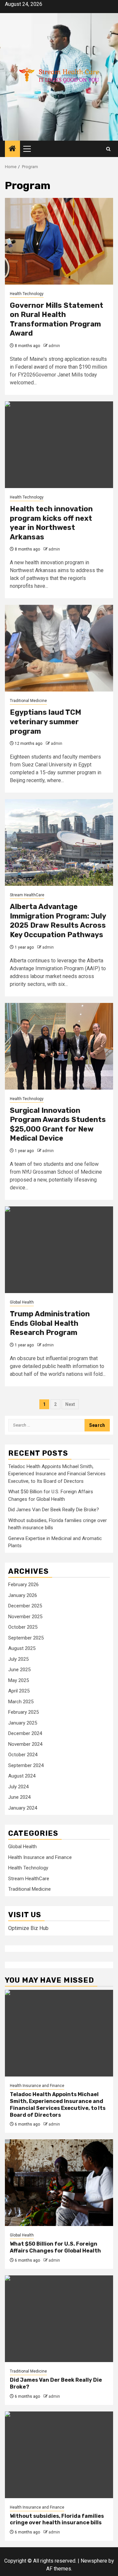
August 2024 (22, 1776)
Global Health (22, 1302)
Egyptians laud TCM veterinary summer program (46, 722)
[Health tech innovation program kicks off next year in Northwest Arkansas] (59, 445)
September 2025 (26, 1638)
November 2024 (25, 1744)
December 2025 (25, 1606)
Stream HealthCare (27, 895)
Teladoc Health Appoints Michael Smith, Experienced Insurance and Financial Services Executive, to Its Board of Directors (57, 1474)
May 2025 (19, 1680)
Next (70, 1404)
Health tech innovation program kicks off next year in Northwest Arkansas (51, 523)
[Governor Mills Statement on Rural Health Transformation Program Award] (59, 241)
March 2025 (21, 1702)
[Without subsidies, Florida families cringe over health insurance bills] (59, 2455)
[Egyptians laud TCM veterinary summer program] (59, 648)
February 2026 (23, 1585)
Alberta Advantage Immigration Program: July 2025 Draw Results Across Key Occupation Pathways (58, 921)
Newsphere (94, 2561)
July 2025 (18, 1659)
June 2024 (19, 1797)
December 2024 (25, 1733)
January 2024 (23, 1808)
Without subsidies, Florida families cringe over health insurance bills (57, 2519)
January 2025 (23, 1723)
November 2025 (25, 1617)
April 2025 (19, 1691)
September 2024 (26, 1765)
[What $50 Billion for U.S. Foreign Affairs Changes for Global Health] (59, 2183)
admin (54, 346)
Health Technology (27, 294)
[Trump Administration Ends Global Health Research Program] (59, 1250)
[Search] (108, 149)
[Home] (12, 149)
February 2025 (23, 1712)
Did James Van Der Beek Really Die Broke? (54, 1510)
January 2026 (23, 1595)
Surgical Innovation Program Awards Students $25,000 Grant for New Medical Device (58, 1124)
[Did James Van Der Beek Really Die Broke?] (59, 2319)
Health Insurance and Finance (40, 1857)
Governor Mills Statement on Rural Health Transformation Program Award (57, 319)
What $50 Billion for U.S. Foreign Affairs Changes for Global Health (55, 2247)
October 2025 (23, 1627)
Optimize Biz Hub (28, 1928)
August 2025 (22, 1648)
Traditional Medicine (28, 701)
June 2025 (19, 1670)
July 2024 (18, 1787)
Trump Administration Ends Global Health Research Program (50, 1323)
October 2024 (23, 1755)
